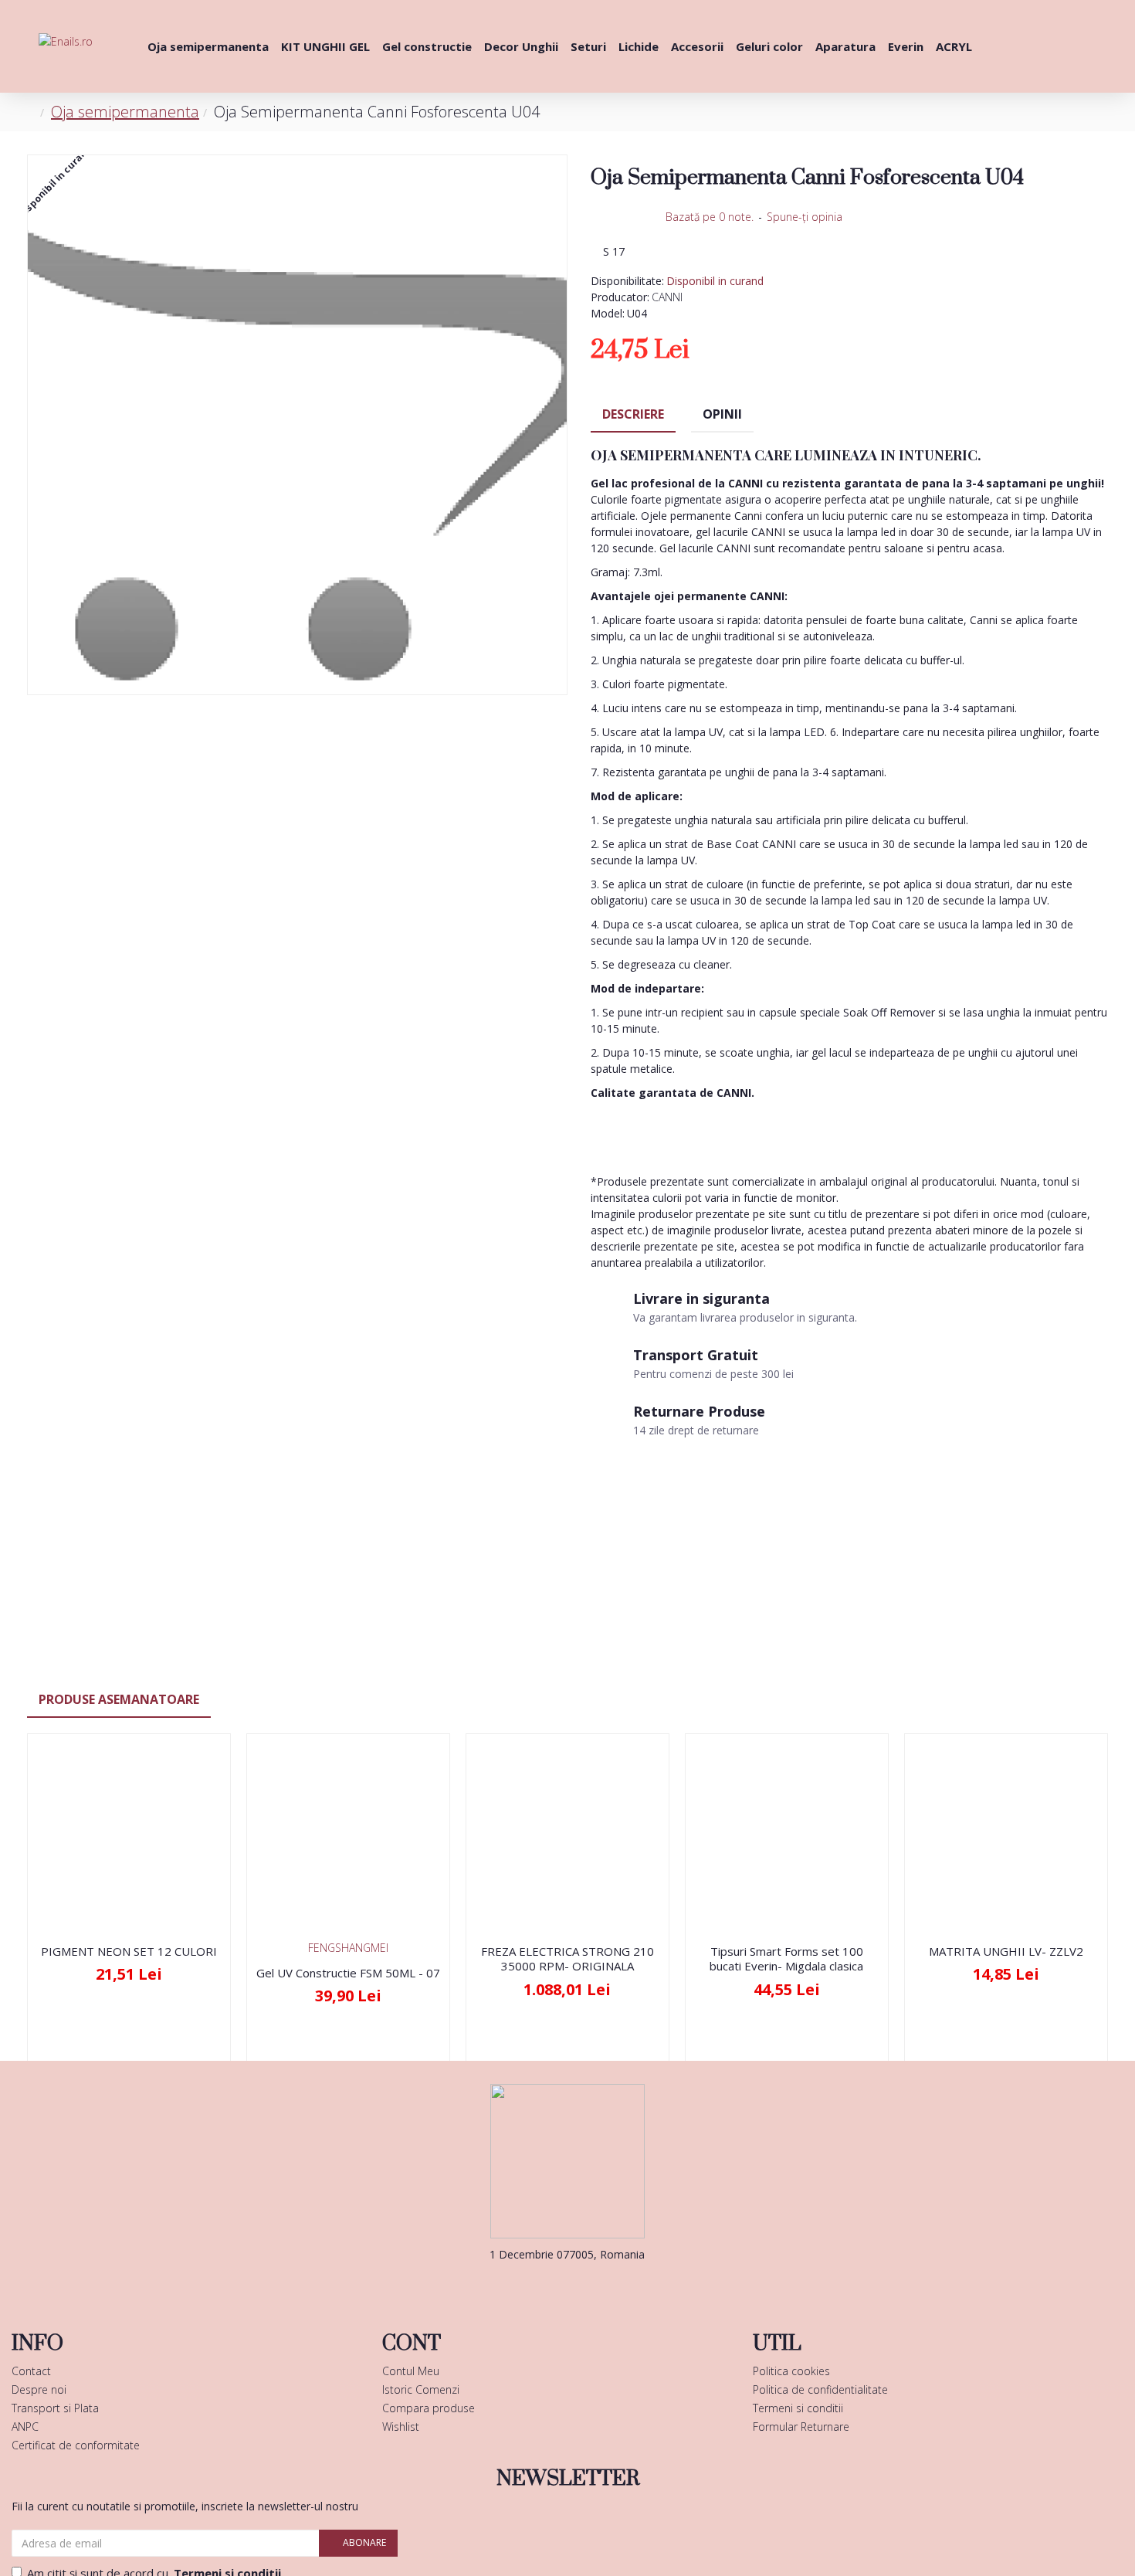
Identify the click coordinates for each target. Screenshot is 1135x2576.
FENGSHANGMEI (348, 1948)
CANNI (667, 297)
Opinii (722, 414)
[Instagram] (591, 2286)
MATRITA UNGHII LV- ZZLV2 (1006, 1952)
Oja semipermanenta (125, 112)
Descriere (633, 414)
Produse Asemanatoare (119, 1699)
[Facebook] (544, 2286)
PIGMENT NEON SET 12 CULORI (129, 1952)
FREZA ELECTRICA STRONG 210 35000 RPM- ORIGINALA (567, 1959)
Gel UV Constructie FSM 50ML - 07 (348, 1973)
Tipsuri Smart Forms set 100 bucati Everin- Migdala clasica (786, 1959)
